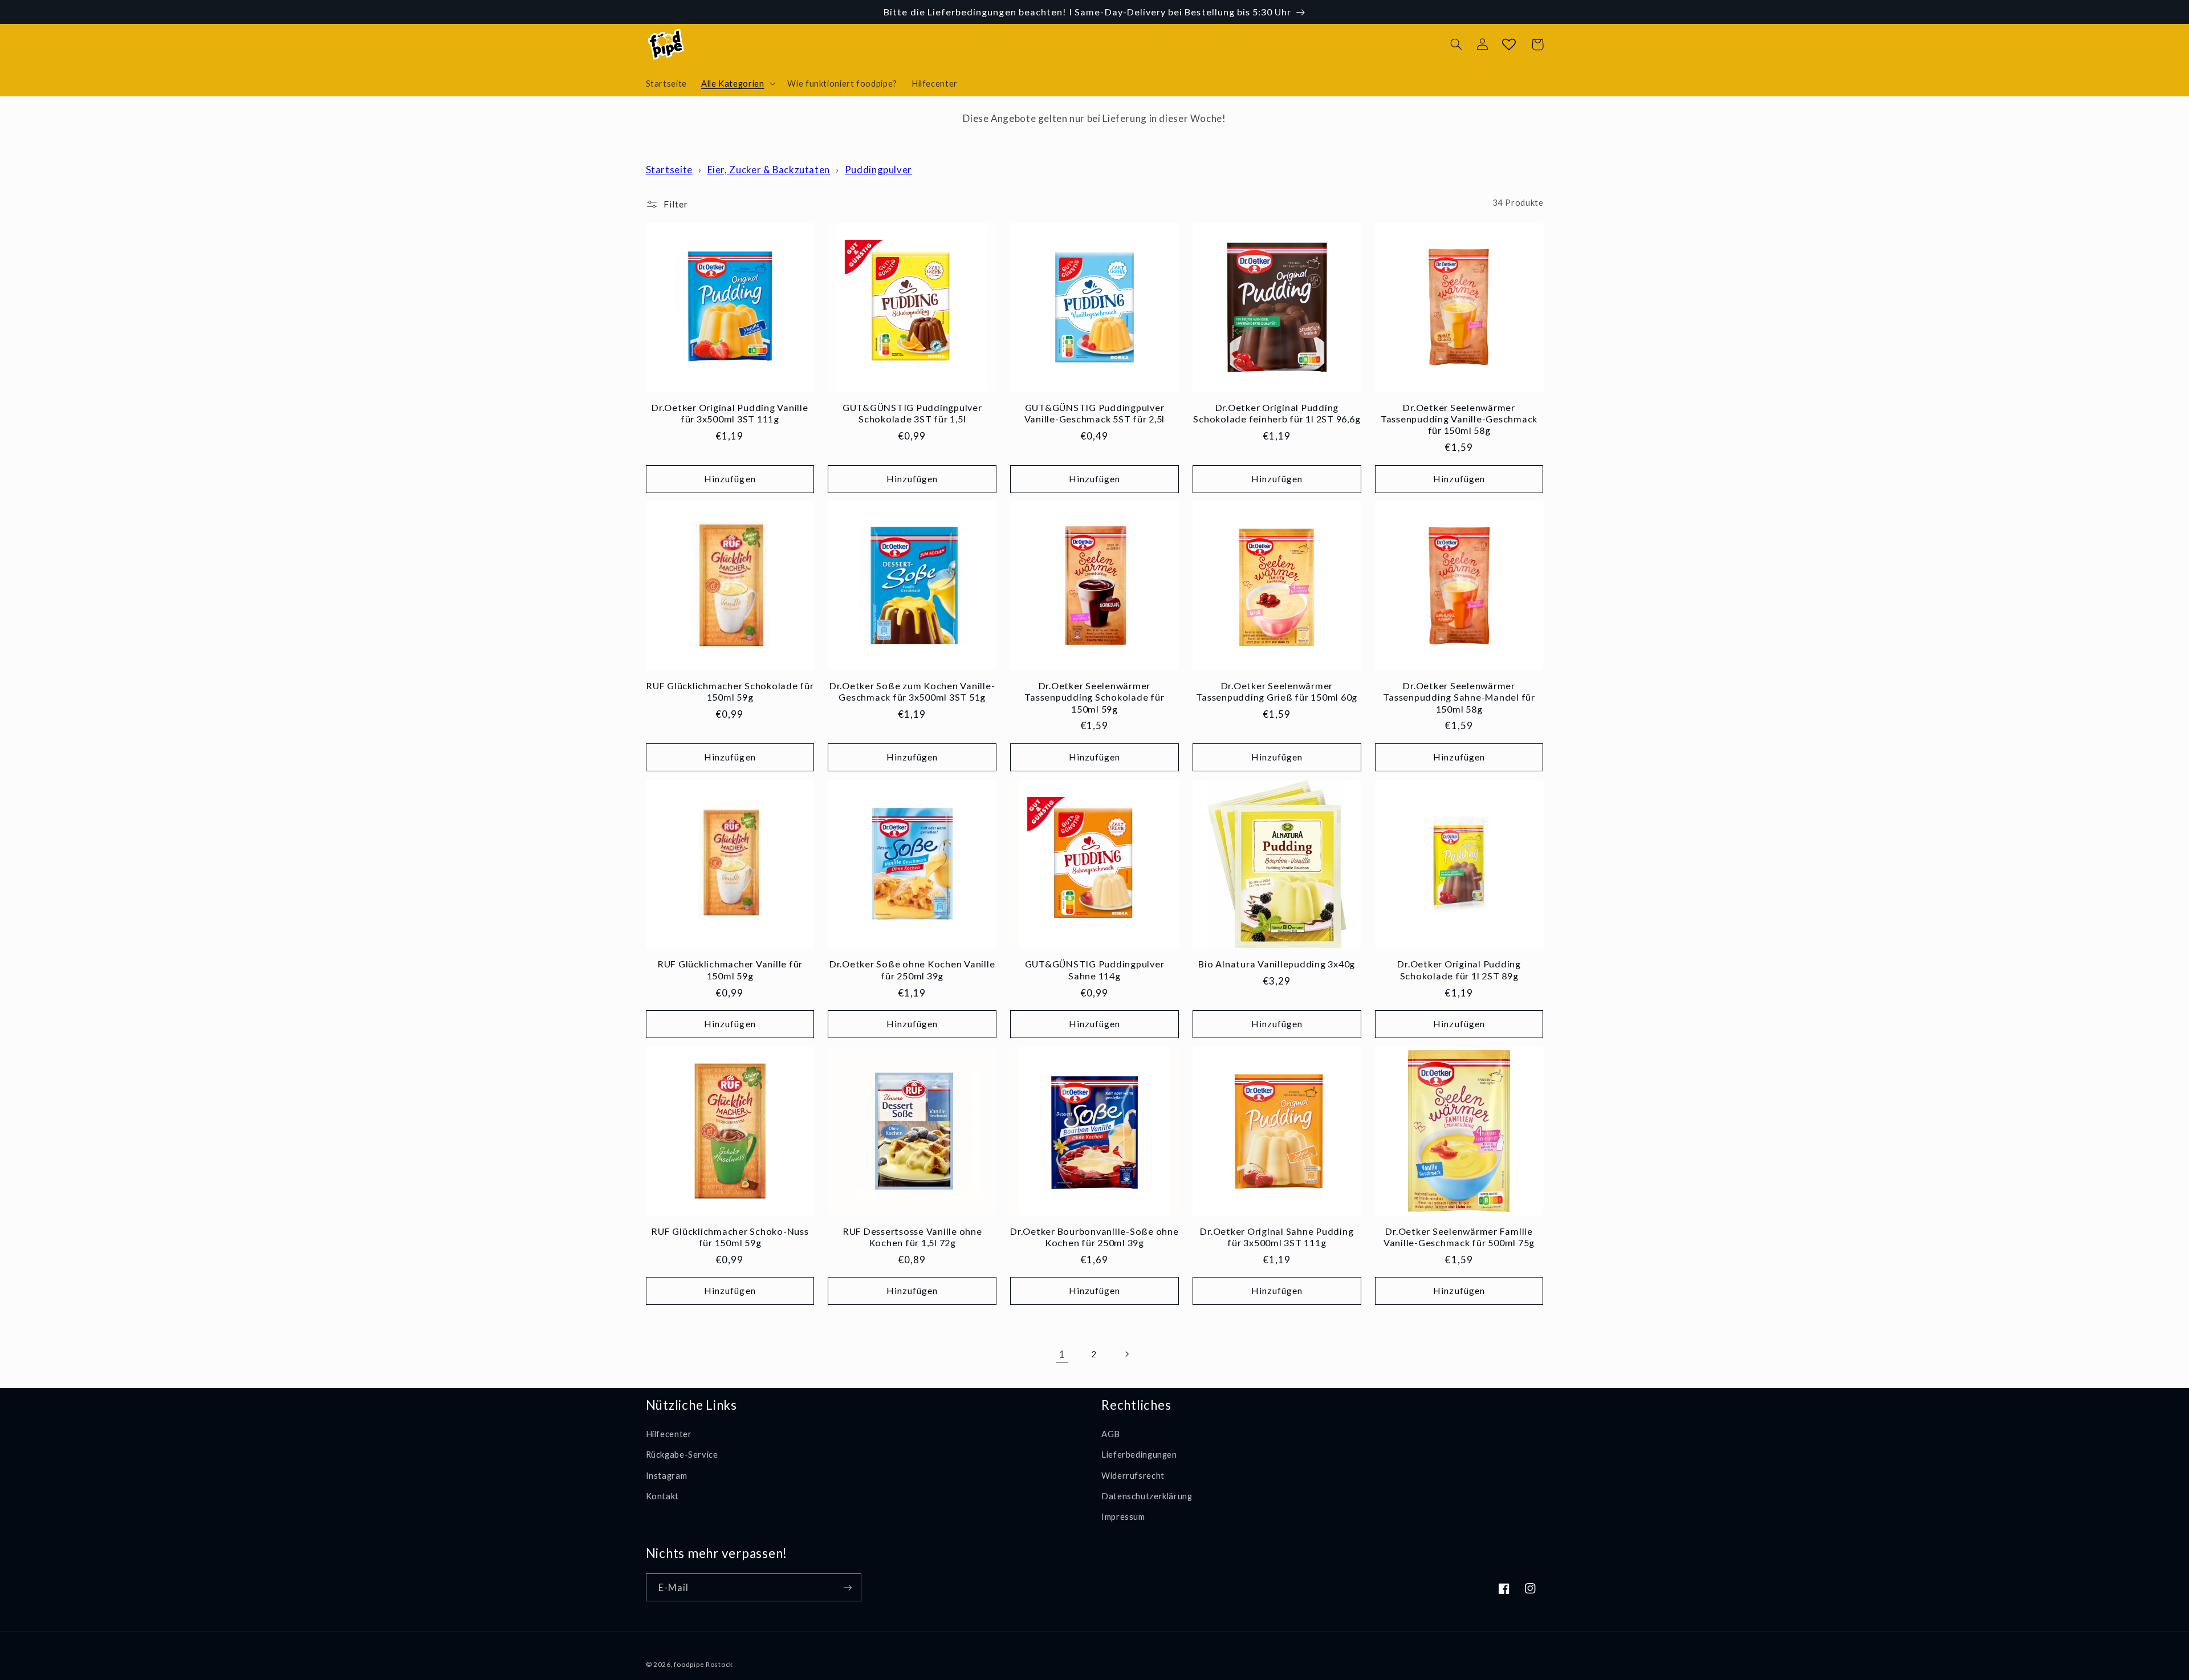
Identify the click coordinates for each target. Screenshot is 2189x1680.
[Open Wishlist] (1509, 44)
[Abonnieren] (847, 1587)
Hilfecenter (669, 1434)
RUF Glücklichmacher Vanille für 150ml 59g (730, 969)
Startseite (669, 170)
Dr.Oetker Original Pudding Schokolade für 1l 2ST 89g (1459, 969)
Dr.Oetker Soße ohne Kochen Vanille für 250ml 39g (912, 969)
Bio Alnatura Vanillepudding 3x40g (1277, 964)
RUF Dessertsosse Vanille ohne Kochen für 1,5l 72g (912, 1237)
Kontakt (662, 1496)
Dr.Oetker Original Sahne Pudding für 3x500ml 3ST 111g (1277, 1237)
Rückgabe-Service (682, 1454)
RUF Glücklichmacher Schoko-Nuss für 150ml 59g (730, 1237)
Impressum (1123, 1516)
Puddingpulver (878, 170)
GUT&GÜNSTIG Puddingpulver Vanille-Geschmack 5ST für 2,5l (1095, 413)
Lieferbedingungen (1139, 1454)
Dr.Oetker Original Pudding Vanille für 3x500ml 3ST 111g (730, 413)
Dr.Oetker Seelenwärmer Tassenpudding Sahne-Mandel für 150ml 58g (1459, 697)
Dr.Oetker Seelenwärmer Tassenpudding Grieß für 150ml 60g (1277, 691)
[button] (737, 83)
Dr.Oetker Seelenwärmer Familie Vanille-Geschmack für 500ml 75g (1459, 1237)
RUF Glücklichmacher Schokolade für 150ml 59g (730, 691)
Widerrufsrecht (1133, 1475)
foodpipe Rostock (703, 1664)
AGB (1111, 1434)
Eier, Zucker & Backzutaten (769, 170)
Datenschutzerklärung (1147, 1496)
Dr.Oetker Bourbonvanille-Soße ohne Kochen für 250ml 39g (1094, 1237)
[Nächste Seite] (1127, 1354)
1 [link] (1062, 1354)
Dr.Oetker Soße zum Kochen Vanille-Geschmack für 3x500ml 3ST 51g (912, 691)
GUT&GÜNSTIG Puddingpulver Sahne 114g (1095, 969)
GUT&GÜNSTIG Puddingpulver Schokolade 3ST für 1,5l (912, 413)
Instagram (667, 1475)
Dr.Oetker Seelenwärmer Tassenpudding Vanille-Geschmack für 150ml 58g (1459, 419)
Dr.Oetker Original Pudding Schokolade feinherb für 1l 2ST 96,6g (1277, 413)
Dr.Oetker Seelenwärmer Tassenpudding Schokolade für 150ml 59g (1094, 697)
